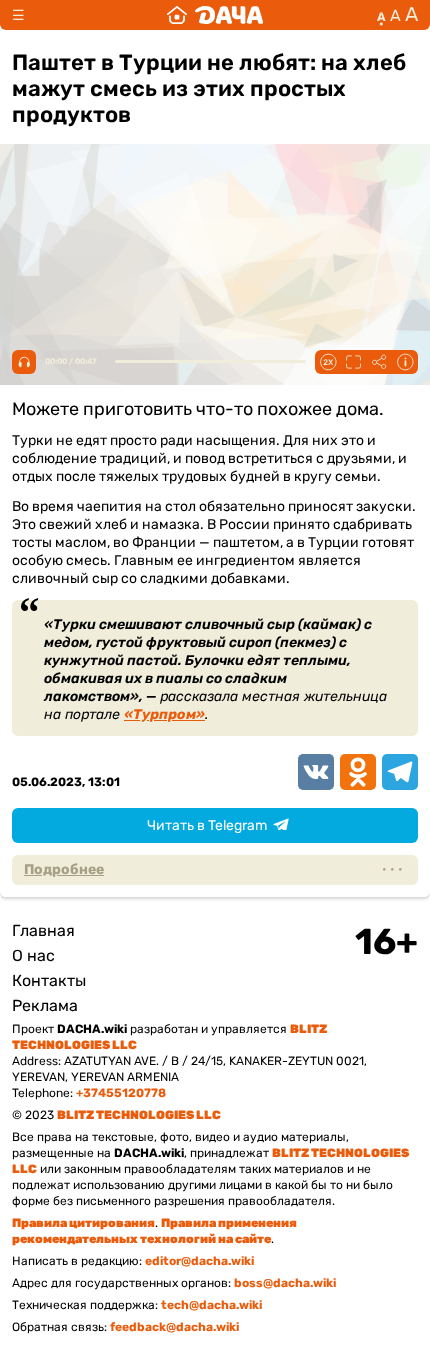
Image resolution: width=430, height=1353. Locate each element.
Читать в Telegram (207, 825)
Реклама (45, 1005)
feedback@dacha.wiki (174, 1327)
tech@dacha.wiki (211, 1305)
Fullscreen (353, 362)
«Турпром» (164, 714)
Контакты (49, 980)
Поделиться (379, 362)
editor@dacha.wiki (199, 1261)
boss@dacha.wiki (285, 1283)
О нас (33, 955)
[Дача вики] (215, 15)
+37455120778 (121, 1093)
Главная (43, 930)
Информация (405, 362)
